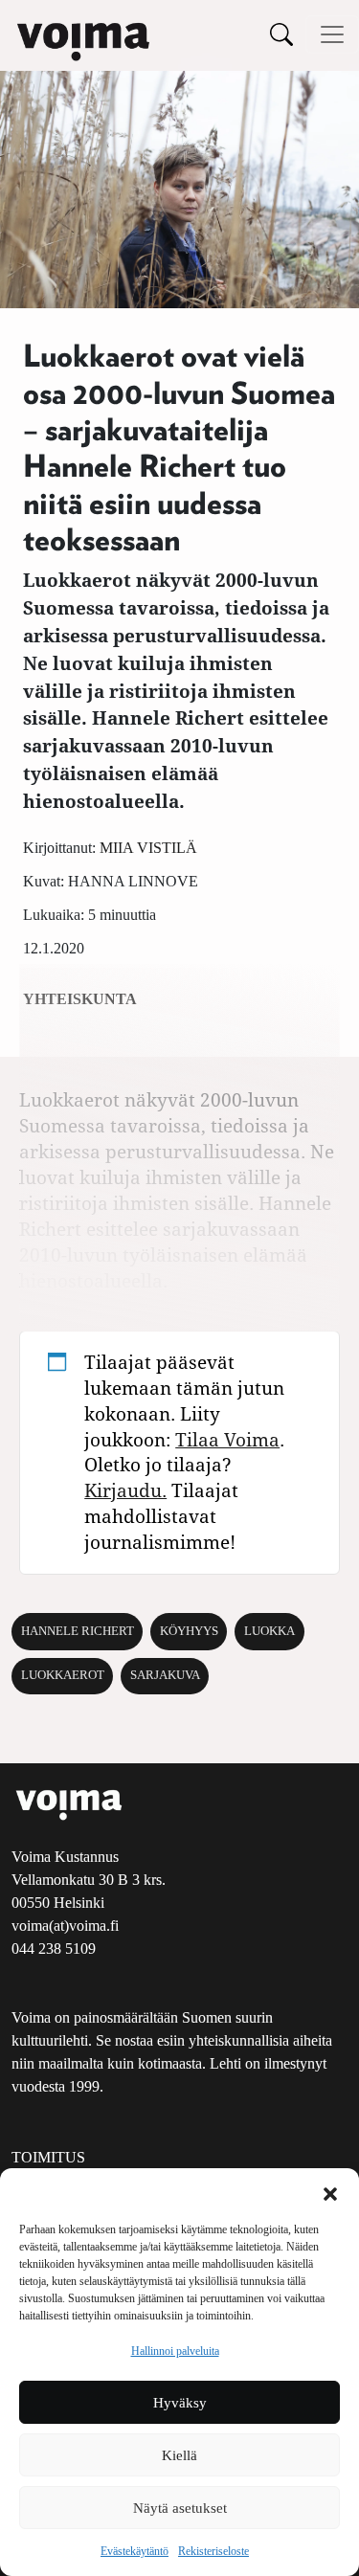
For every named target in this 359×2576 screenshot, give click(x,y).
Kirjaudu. (125, 1490)
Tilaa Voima (227, 1439)
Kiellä (179, 2455)
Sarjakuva (165, 1675)
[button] (330, 2192)
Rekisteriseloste (213, 2551)
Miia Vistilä (148, 848)
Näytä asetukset (180, 2508)
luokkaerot (63, 1675)
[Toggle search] (281, 34)
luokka (269, 1631)
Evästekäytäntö (135, 2551)
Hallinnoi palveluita (175, 2351)
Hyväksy (180, 2403)
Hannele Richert (78, 1631)
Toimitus (48, 2157)
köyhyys (189, 1631)
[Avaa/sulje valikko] (332, 34)
